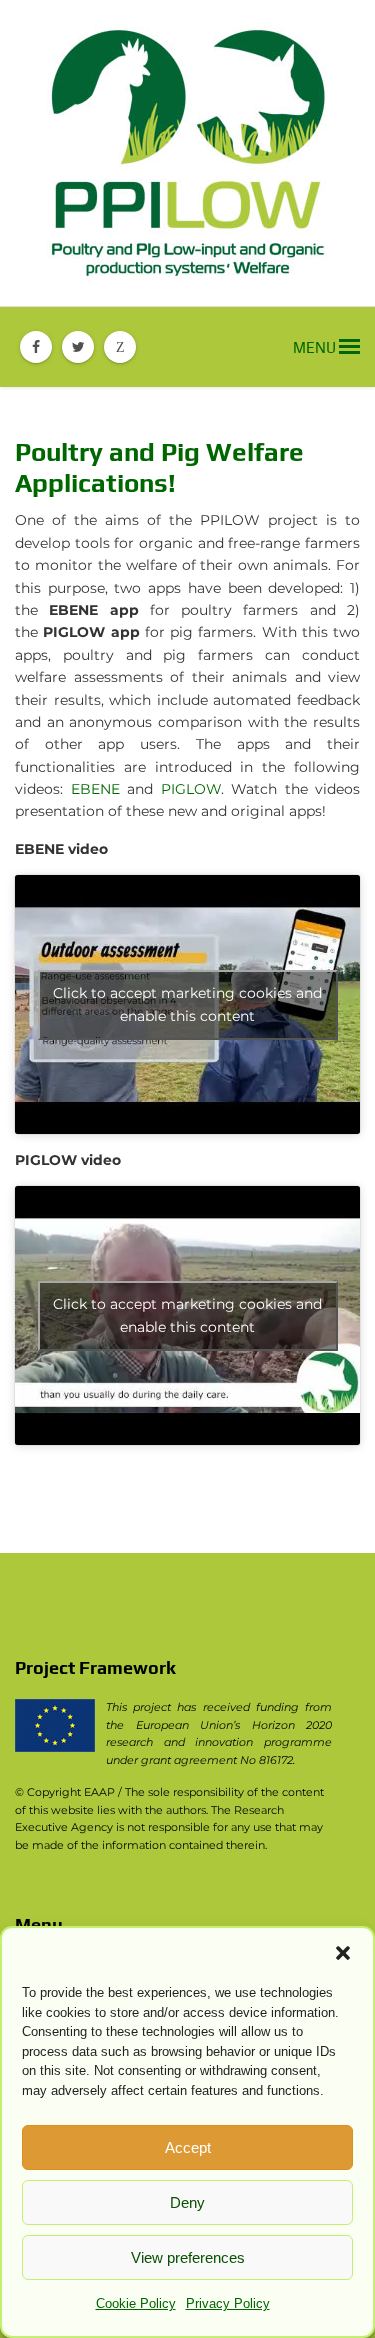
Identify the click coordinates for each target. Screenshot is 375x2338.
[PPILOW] (187, 153)
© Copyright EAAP (65, 1792)
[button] (343, 1953)
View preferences (188, 2257)
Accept (188, 2147)
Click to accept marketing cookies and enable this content (187, 1004)
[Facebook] (36, 347)
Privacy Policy (228, 2303)
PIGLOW (191, 789)
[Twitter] (78, 347)
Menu (316, 347)
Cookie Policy (136, 2303)
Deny (187, 2202)
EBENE (95, 789)
